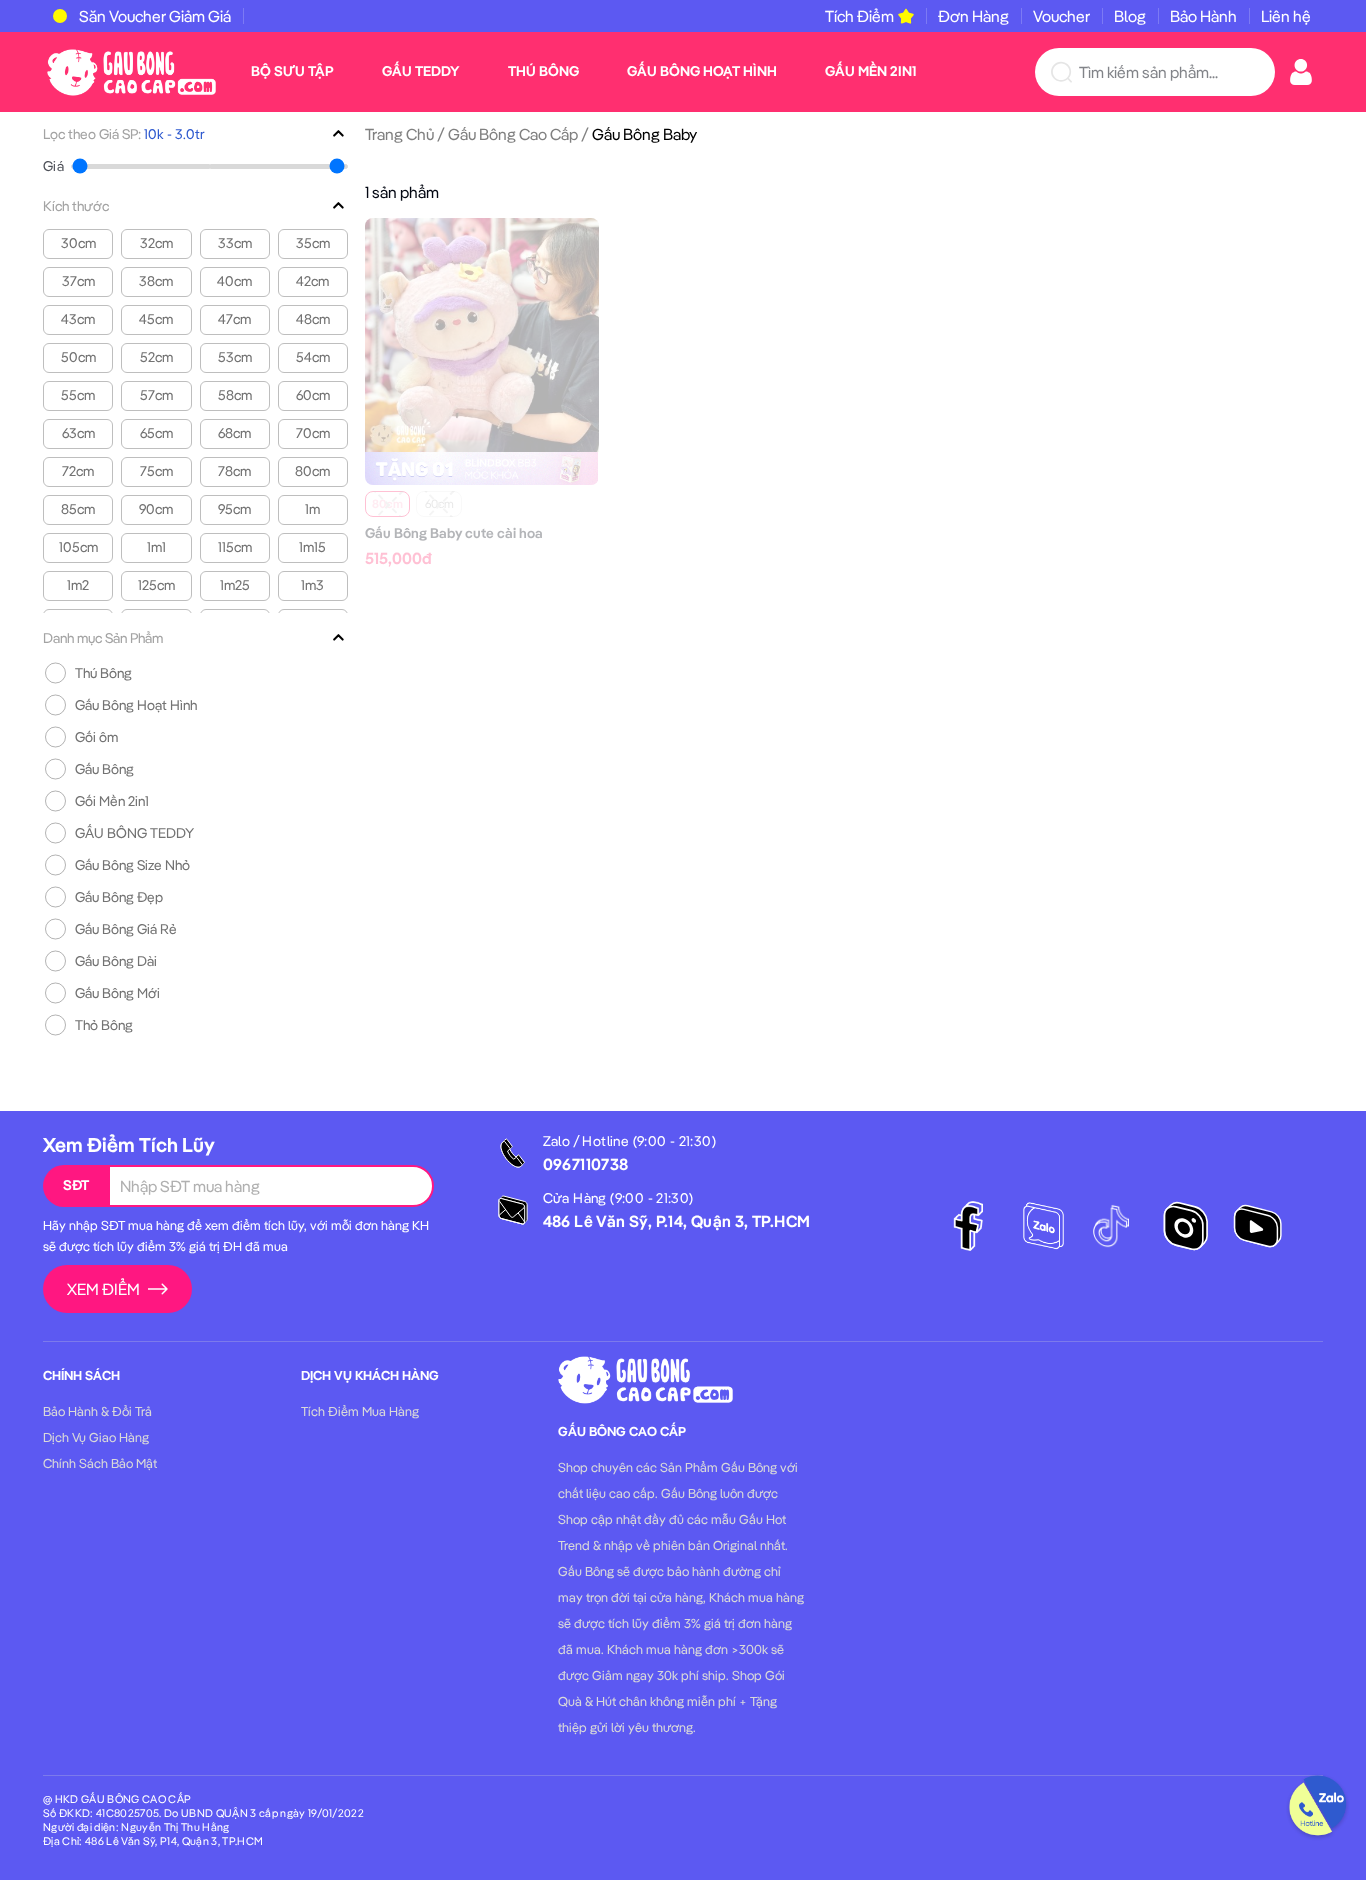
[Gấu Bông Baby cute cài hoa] (482, 333)
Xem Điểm (103, 1289)
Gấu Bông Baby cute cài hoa (454, 533)
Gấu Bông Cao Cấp (513, 134)
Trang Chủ (399, 134)
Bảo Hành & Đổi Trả (97, 1411)
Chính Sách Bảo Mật (100, 1463)
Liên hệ (1286, 16)
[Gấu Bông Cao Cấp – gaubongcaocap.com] (131, 70)
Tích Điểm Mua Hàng (360, 1411)
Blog (1130, 16)
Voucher (1061, 16)
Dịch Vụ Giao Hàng (96, 1437)
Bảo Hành (1203, 16)
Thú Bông (543, 71)
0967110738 (586, 1164)
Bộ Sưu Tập (292, 71)
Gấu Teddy (421, 71)
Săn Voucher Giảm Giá (155, 16)
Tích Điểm (859, 16)
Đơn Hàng (973, 16)
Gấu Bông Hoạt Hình (702, 71)
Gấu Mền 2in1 (870, 71)
